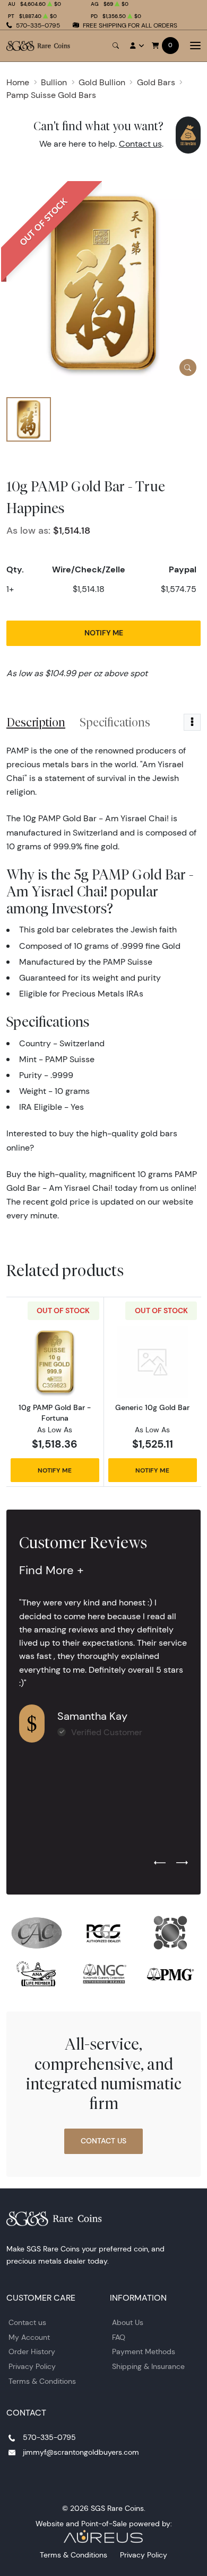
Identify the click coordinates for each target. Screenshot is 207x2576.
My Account (29, 2337)
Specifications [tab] (115, 722)
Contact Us (103, 2141)
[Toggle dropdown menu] (192, 722)
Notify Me (104, 633)
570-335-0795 (38, 25)
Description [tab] (36, 722)
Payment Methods (144, 2351)
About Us (128, 2322)
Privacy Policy (32, 2366)
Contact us (140, 144)
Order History (32, 2351)
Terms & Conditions (42, 2381)
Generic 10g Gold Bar (152, 1407)
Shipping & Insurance (148, 2366)
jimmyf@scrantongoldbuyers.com (81, 2452)
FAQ (119, 2337)
